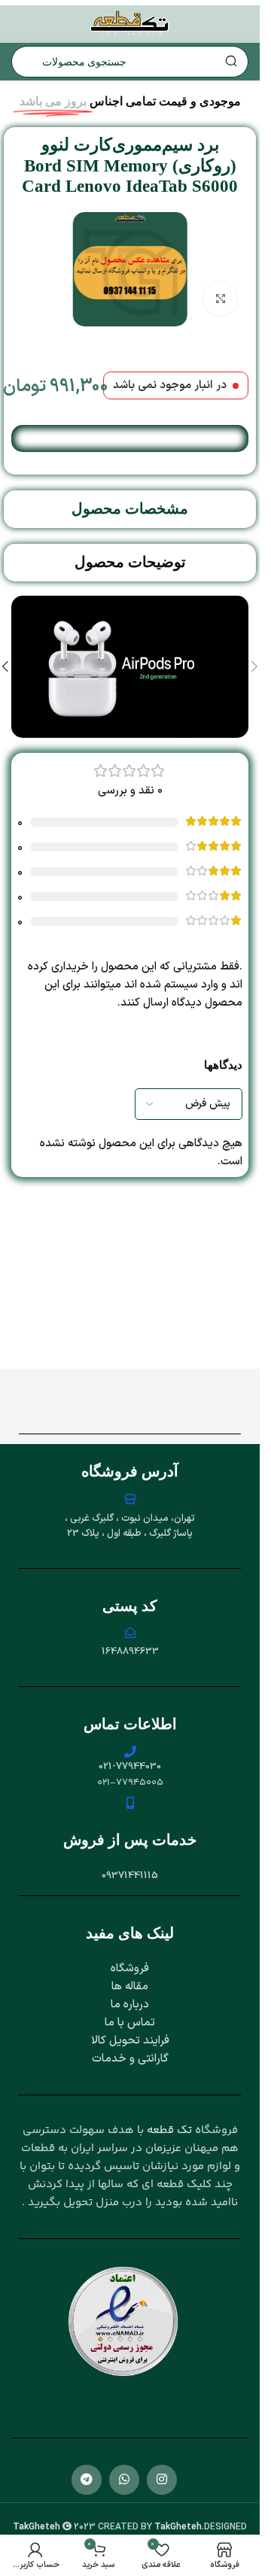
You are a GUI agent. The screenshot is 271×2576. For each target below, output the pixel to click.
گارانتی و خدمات (130, 2059)
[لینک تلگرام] (87, 2480)
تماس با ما (130, 2023)
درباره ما (130, 2005)
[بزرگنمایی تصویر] (220, 299)
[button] (254, 666)
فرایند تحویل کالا (130, 2041)
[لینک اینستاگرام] (162, 2480)
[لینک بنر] (130, 667)
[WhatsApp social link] (124, 2480)
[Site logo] (130, 24)
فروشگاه (130, 1969)
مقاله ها (130, 1987)
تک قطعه (169, 2130)
